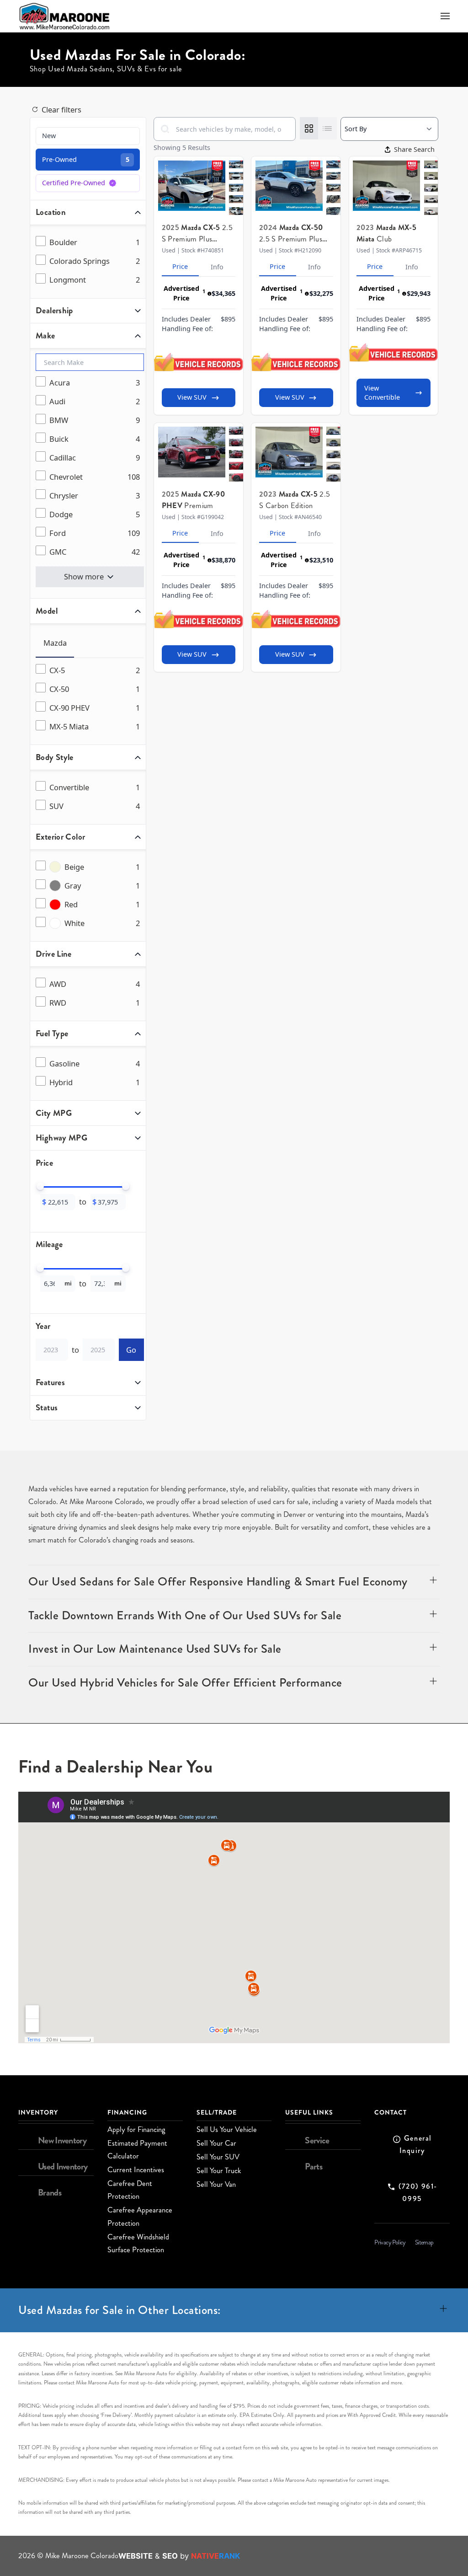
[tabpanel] (90, 699)
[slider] (40, 1186)
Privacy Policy (390, 2242)
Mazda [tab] (55, 643)
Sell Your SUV (218, 2157)
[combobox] (225, 129)
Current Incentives (136, 2170)
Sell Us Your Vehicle (227, 2129)
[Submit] (165, 129)
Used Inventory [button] (63, 2166)
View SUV (192, 397)
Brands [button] (50, 2193)
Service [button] (317, 2140)
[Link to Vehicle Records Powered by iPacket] (199, 362)
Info (217, 267)
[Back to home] (64, 16)
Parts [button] (314, 2166)
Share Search (414, 149)
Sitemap (424, 2242)
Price (180, 266)
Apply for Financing (136, 2129)
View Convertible (382, 393)
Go (131, 1350)
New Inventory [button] (62, 2140)
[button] (445, 16)
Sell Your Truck (219, 2171)
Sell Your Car (216, 2143)
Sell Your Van (216, 2184)
